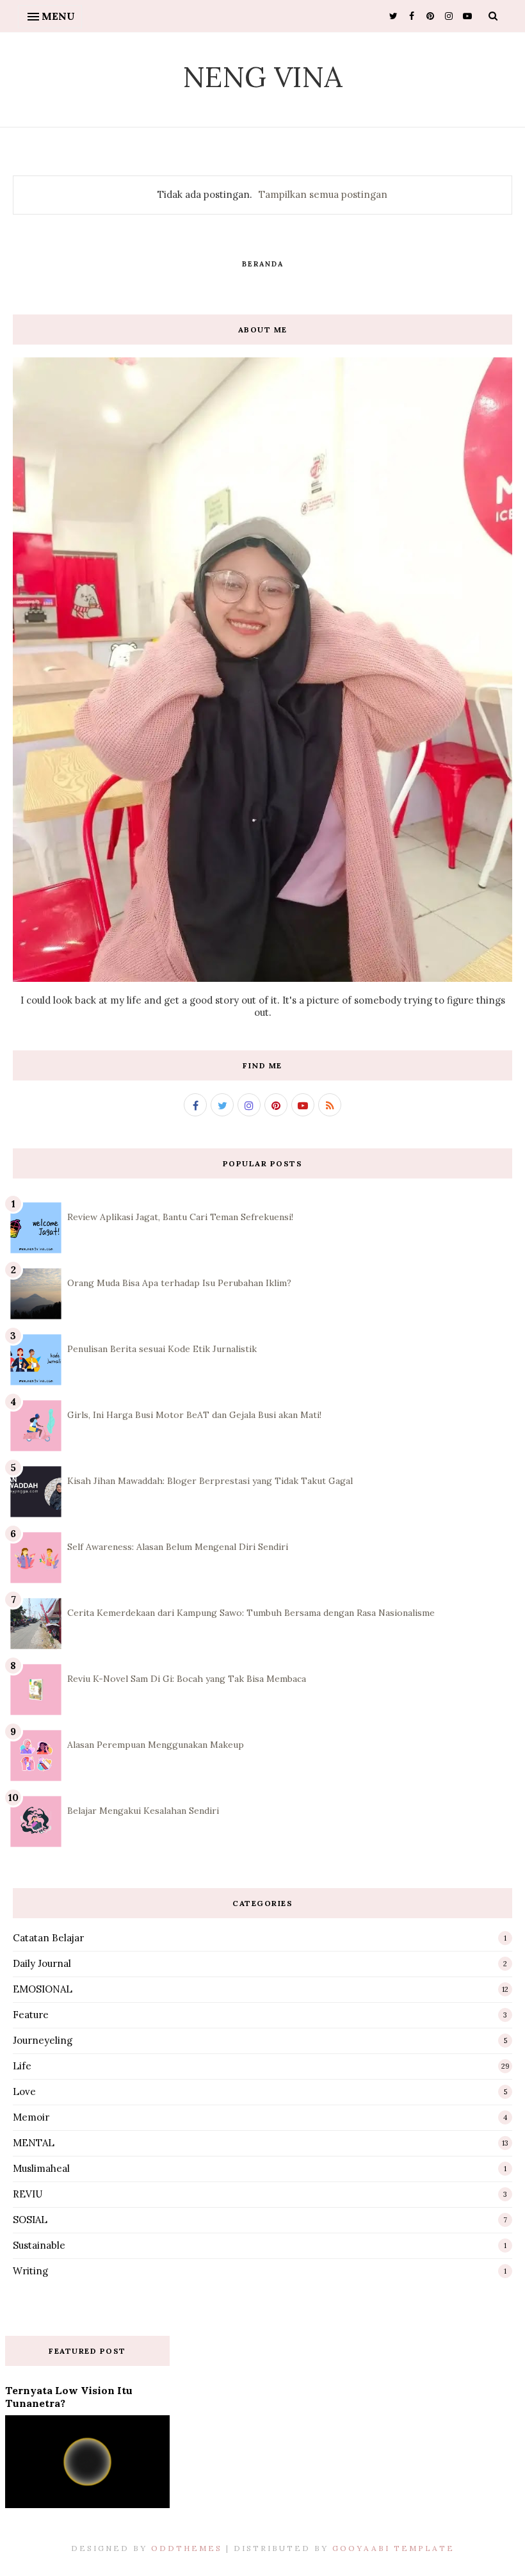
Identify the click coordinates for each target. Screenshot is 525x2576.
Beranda (263, 264)
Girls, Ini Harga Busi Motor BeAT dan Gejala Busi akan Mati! (194, 1415)
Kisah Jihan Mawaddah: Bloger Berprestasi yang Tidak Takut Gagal (210, 1481)
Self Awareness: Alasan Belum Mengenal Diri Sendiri (178, 1547)
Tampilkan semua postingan (323, 194)
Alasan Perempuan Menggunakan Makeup (156, 1745)
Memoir (31, 2117)
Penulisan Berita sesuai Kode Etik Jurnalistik (162, 1349)
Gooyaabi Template (393, 2548)
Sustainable (39, 2245)
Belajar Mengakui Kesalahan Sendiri (143, 1811)
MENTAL (34, 2143)
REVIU (28, 2194)
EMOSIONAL (43, 1989)
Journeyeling (43, 2040)
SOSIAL (30, 2220)
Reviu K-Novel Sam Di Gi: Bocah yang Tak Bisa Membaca (187, 1679)
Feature (31, 2015)
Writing (30, 2271)
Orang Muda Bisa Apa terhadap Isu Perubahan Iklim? (179, 1283)
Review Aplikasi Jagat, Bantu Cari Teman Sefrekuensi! (180, 1217)
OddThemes (187, 2548)
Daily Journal (42, 1963)
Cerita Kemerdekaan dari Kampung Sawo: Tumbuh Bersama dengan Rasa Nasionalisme (251, 1613)
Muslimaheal (41, 2168)
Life (22, 2066)
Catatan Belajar (48, 1938)
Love (24, 2091)
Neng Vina (262, 77)
